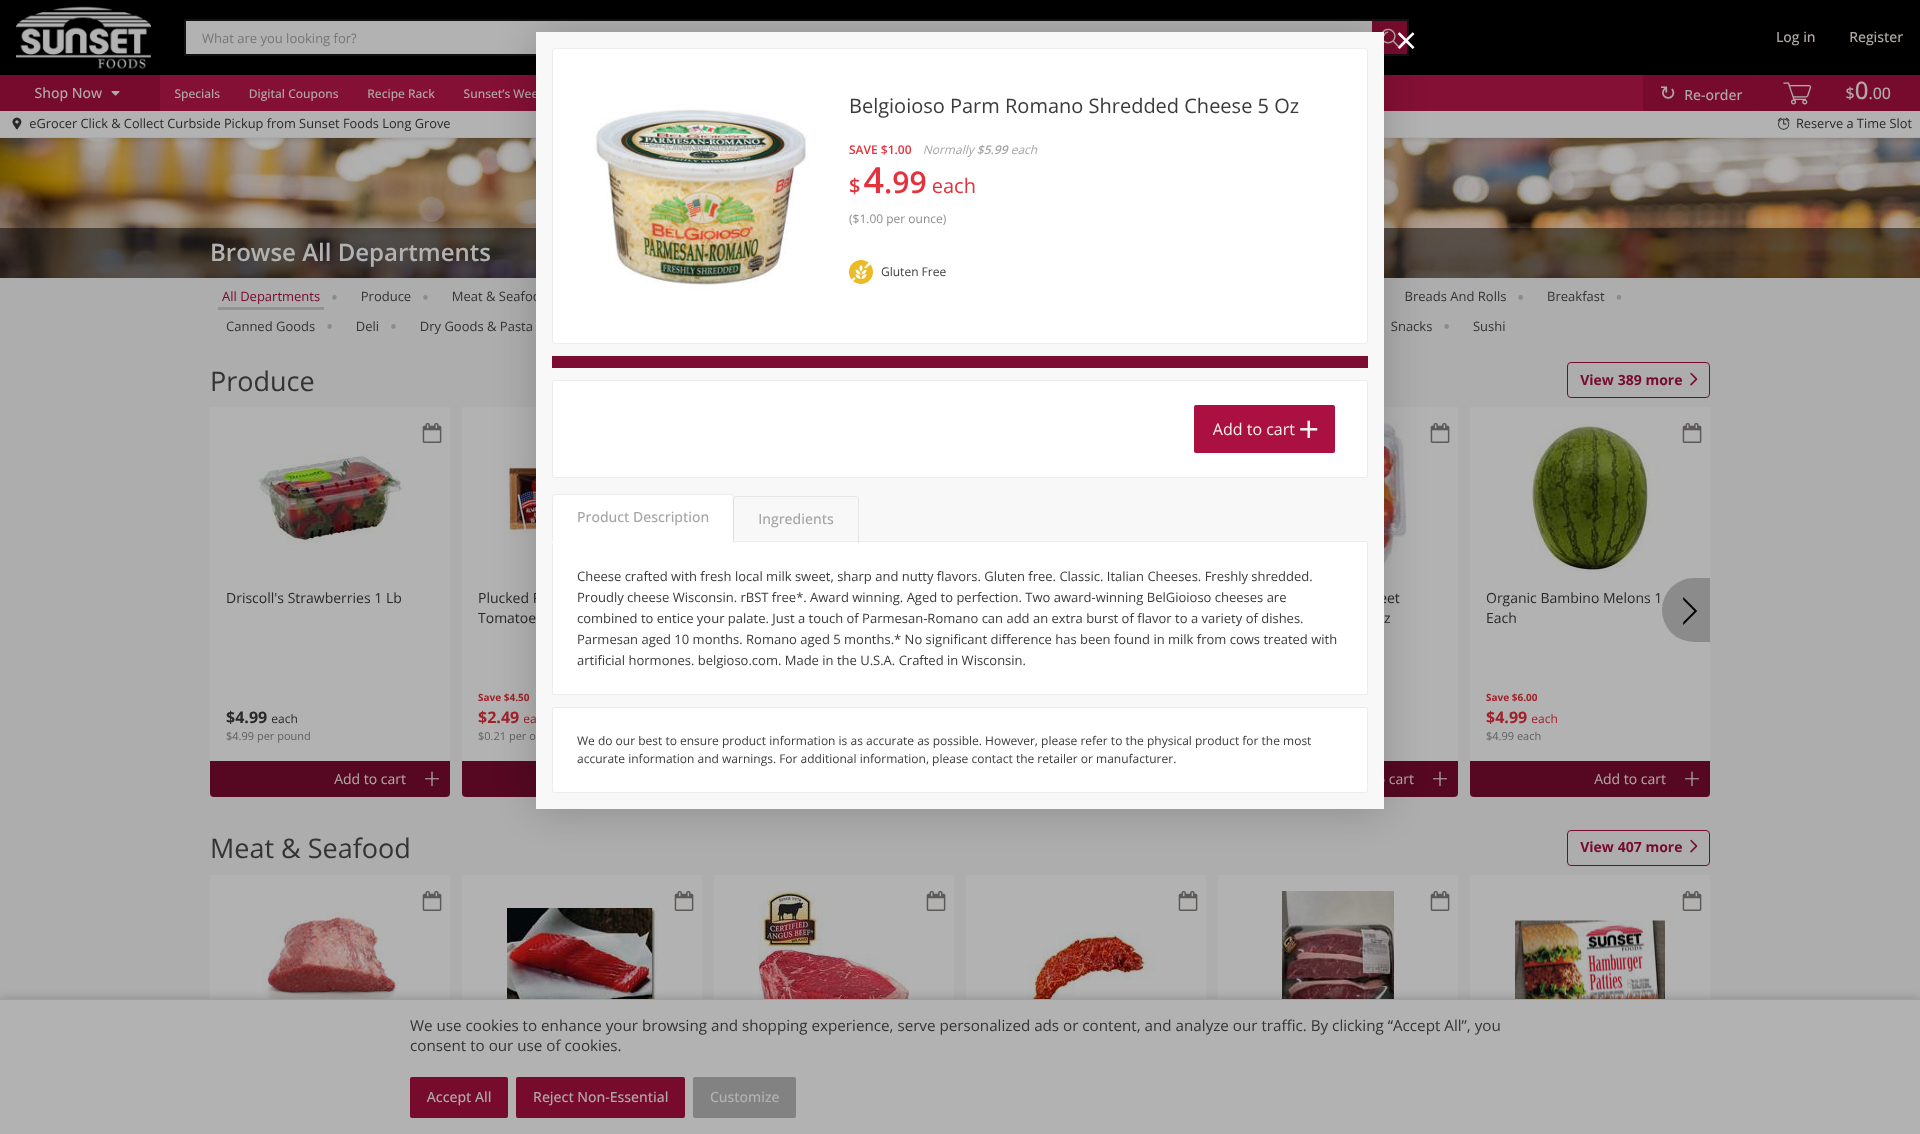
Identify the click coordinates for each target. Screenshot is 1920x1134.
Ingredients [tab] (795, 519)
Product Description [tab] (643, 517)
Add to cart (1254, 429)
